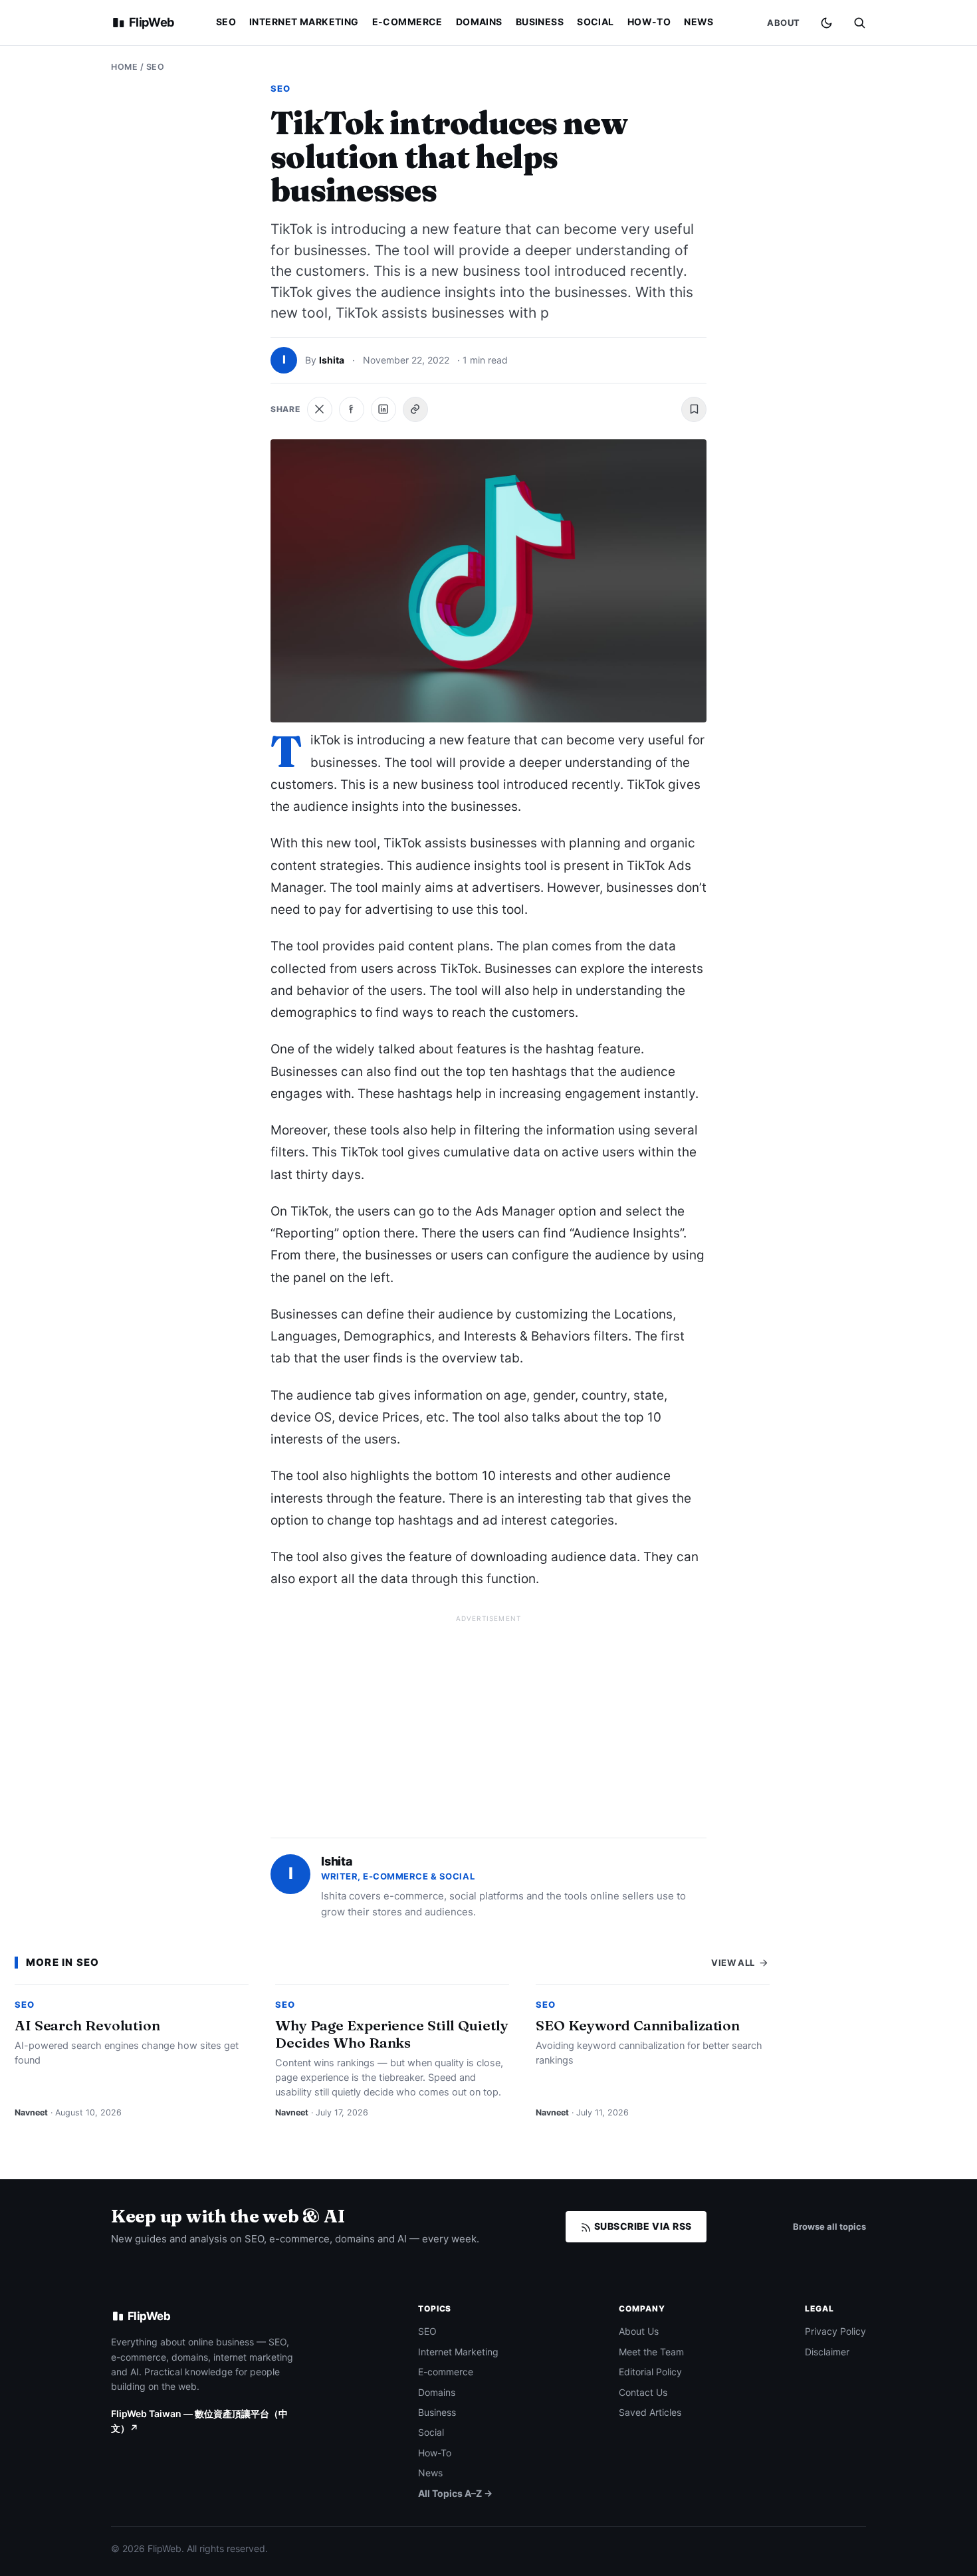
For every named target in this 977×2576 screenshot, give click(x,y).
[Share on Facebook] (352, 409)
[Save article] (694, 409)
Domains (479, 22)
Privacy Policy (835, 2331)
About (784, 23)
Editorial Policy (650, 2372)
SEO (226, 22)
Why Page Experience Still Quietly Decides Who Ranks (392, 2034)
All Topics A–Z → (455, 2493)
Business (540, 22)
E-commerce (407, 22)
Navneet (31, 2112)
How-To (649, 22)
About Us (639, 2331)
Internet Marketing (304, 22)
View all (734, 1963)
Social (596, 22)
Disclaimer (827, 2352)
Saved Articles (650, 2412)
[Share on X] (320, 409)
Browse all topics (829, 2226)
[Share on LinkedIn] (383, 409)
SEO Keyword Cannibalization (638, 2025)
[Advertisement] (489, 1721)
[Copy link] (415, 409)
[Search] (859, 23)
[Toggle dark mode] (826, 23)
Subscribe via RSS (642, 2226)
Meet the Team (651, 2352)
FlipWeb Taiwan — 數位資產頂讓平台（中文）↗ (199, 2421)
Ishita (332, 360)
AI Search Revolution (87, 2025)
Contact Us (643, 2392)
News (699, 22)
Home (124, 67)
